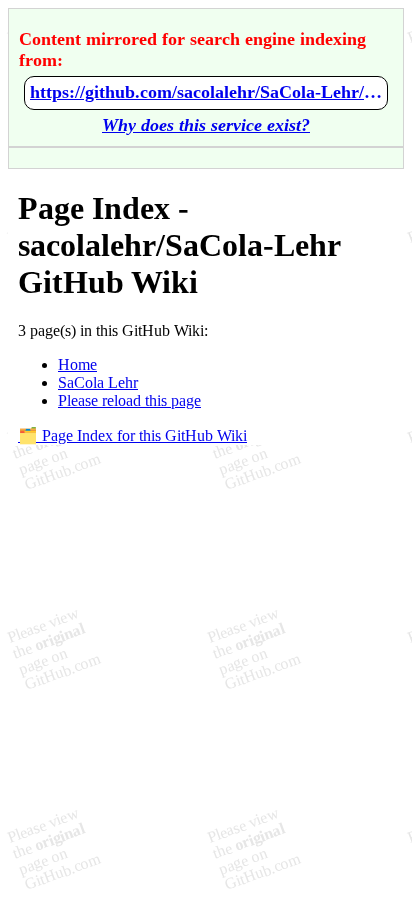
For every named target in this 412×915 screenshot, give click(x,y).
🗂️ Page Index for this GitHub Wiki (132, 435)
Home (77, 364)
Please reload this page (129, 400)
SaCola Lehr (98, 382)
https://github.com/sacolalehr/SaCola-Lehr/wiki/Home (206, 92)
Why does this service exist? (206, 125)
